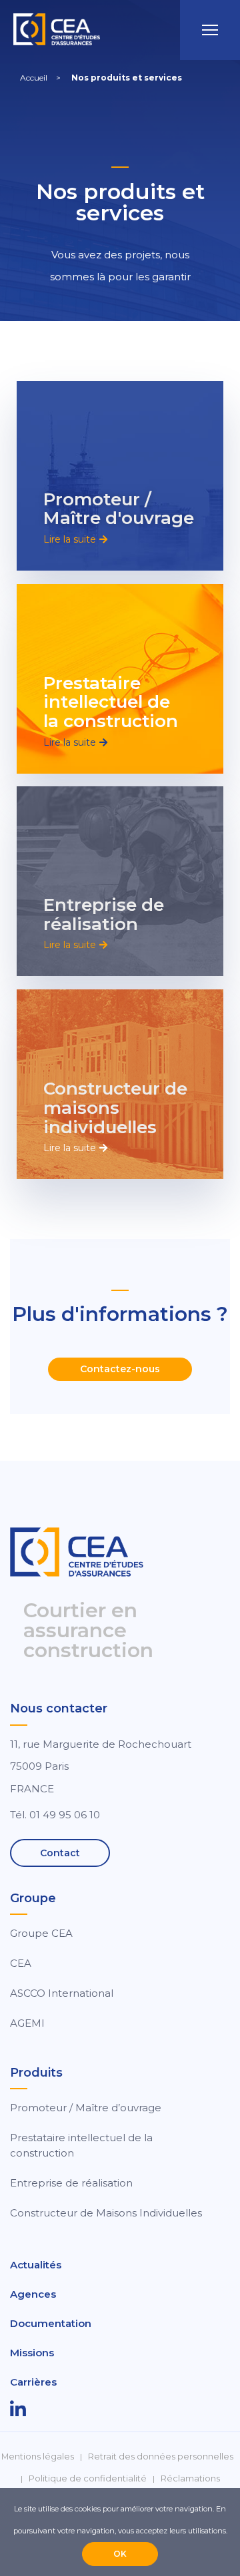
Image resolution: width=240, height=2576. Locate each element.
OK (120, 2554)
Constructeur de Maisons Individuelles (106, 2213)
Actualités (36, 2265)
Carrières (33, 2382)
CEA (21, 1963)
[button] (75, 539)
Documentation (51, 2323)
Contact (60, 1853)
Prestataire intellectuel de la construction (111, 702)
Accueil (34, 78)
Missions (32, 2353)
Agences (33, 2294)
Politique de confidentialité (88, 2478)
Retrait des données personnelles (161, 2456)
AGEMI (27, 2023)
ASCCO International (62, 1993)
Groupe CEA (41, 1933)
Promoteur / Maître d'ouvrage (119, 509)
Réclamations (190, 2478)
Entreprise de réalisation (104, 914)
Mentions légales (38, 2456)
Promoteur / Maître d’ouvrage (86, 2108)
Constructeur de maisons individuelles (115, 1108)
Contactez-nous (120, 1369)
